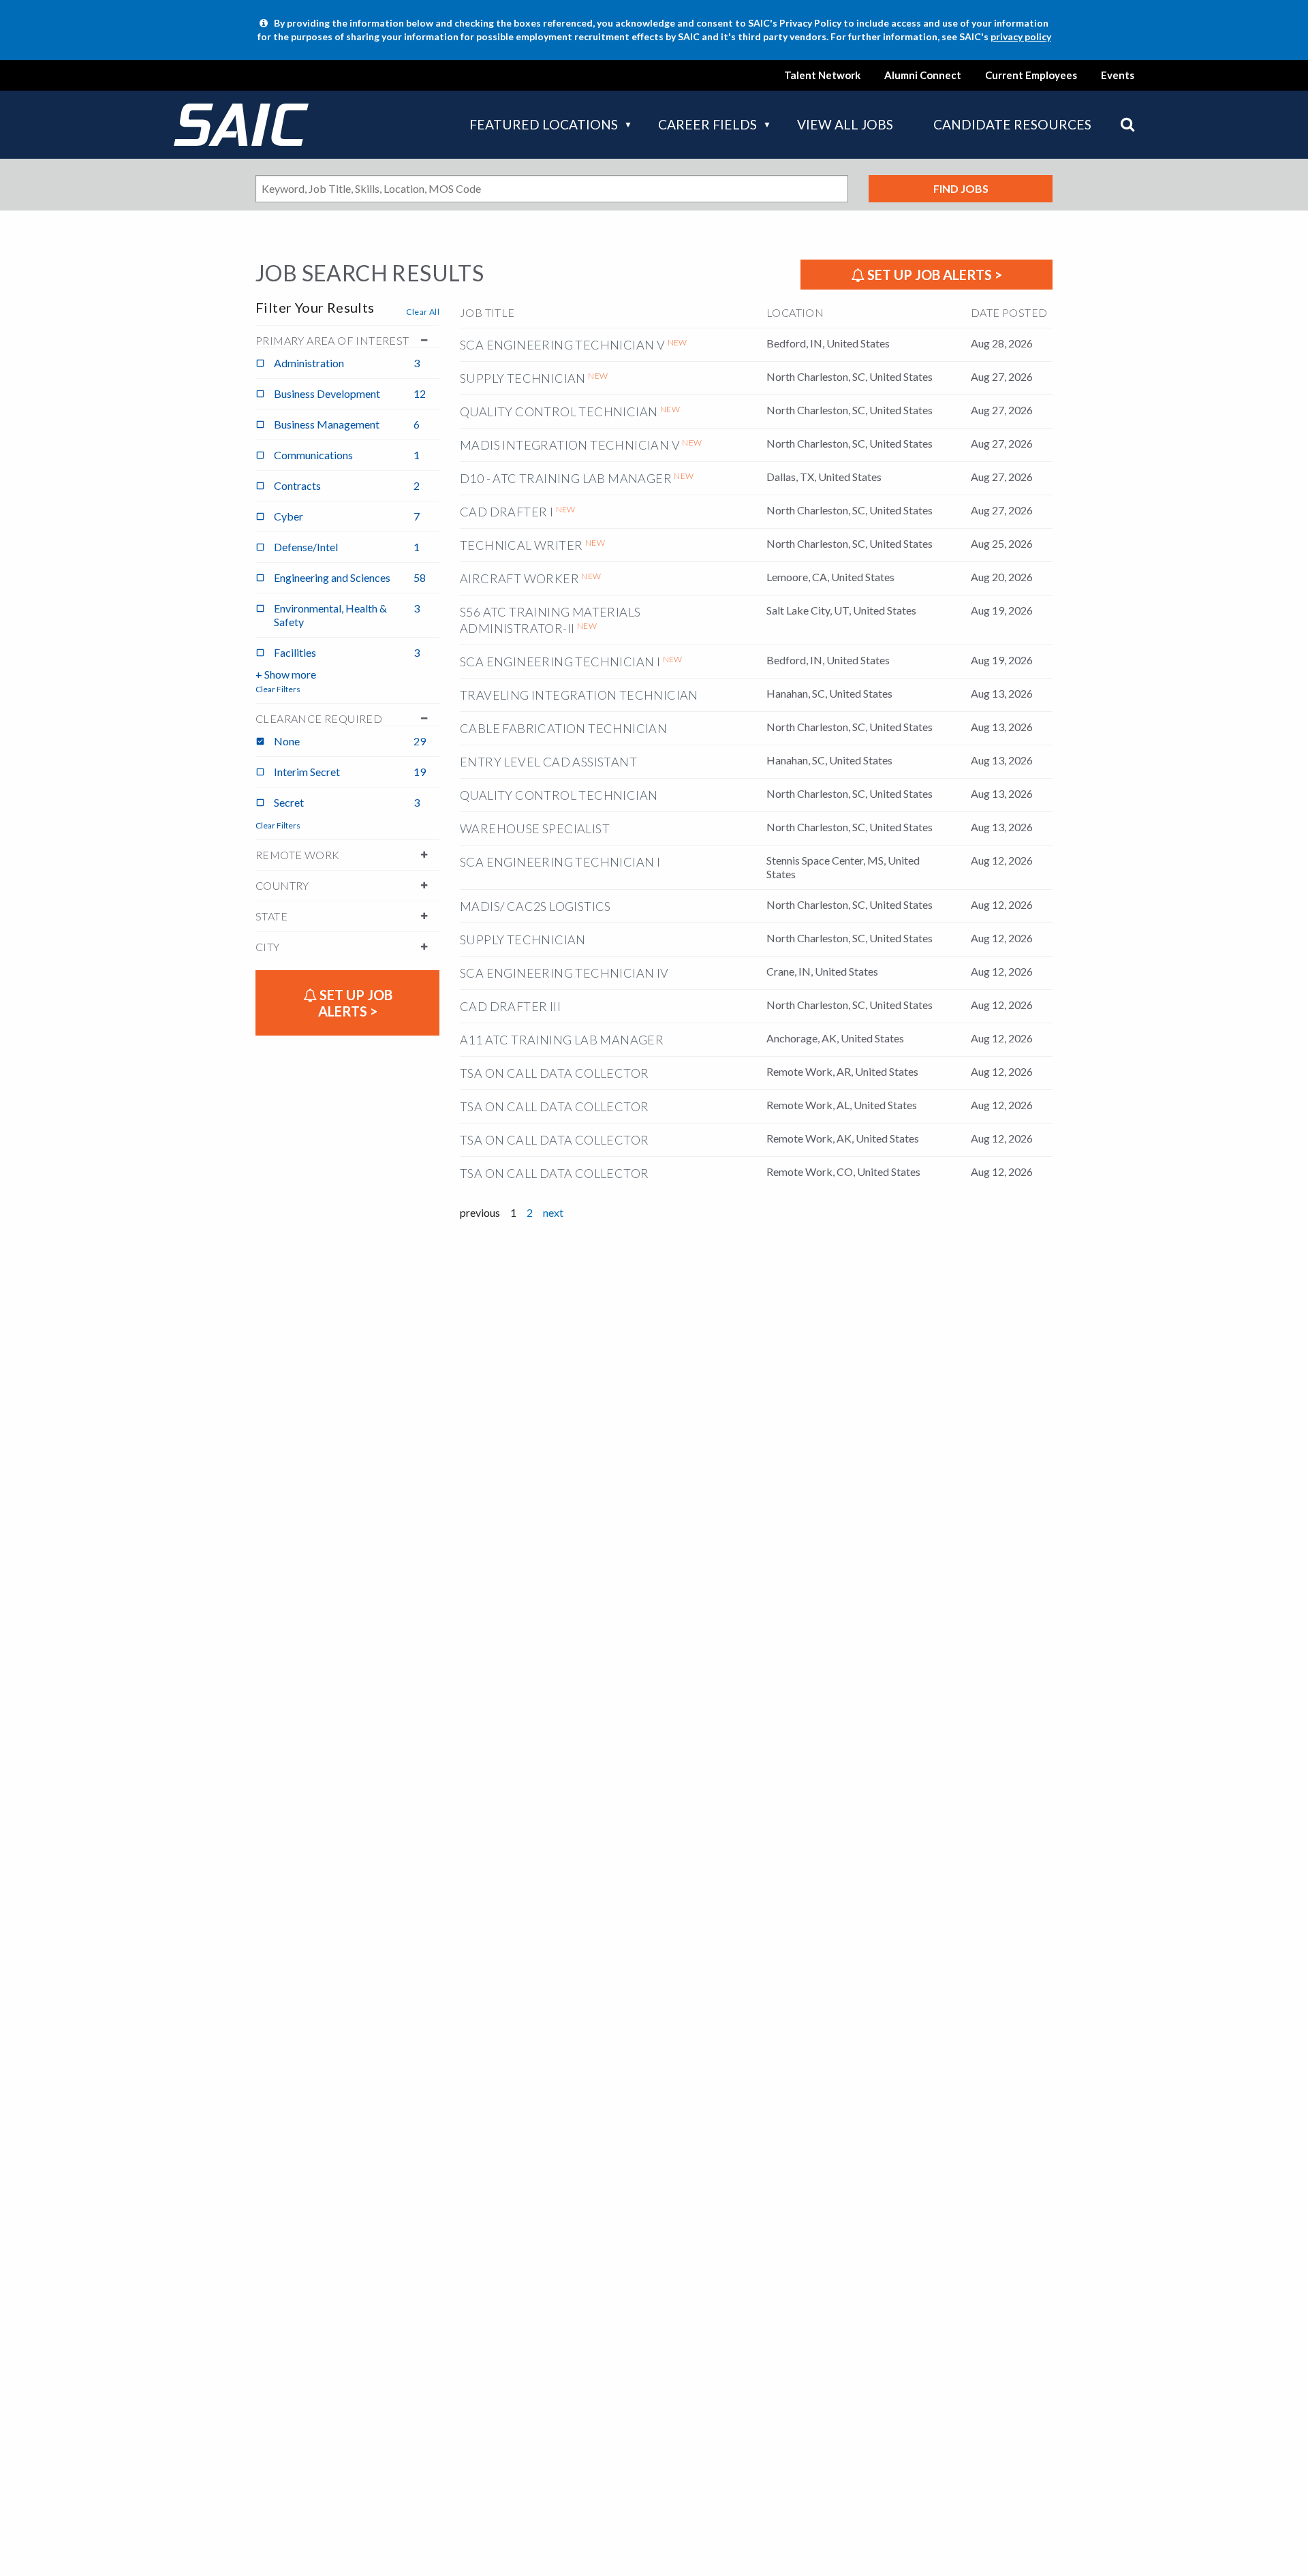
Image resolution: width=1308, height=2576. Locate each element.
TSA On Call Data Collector (554, 1073)
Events (1118, 75)
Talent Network (822, 75)
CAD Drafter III (510, 1006)
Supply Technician (523, 378)
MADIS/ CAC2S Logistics (535, 906)
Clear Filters (278, 689)
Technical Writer (521, 545)
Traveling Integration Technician (579, 695)
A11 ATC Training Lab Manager (562, 1040)
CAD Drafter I (507, 512)
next (553, 1212)
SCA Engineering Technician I (560, 662)
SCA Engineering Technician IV (564, 973)
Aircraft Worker (519, 578)
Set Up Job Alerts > (933, 275)
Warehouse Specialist (535, 828)
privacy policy (1021, 36)
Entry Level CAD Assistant (548, 762)
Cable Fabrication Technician (563, 728)
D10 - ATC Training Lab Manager (566, 478)
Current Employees (1031, 75)
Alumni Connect (923, 75)
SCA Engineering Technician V (562, 345)
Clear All (423, 312)
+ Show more (286, 674)
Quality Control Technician (559, 412)
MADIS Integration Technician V (570, 445)
